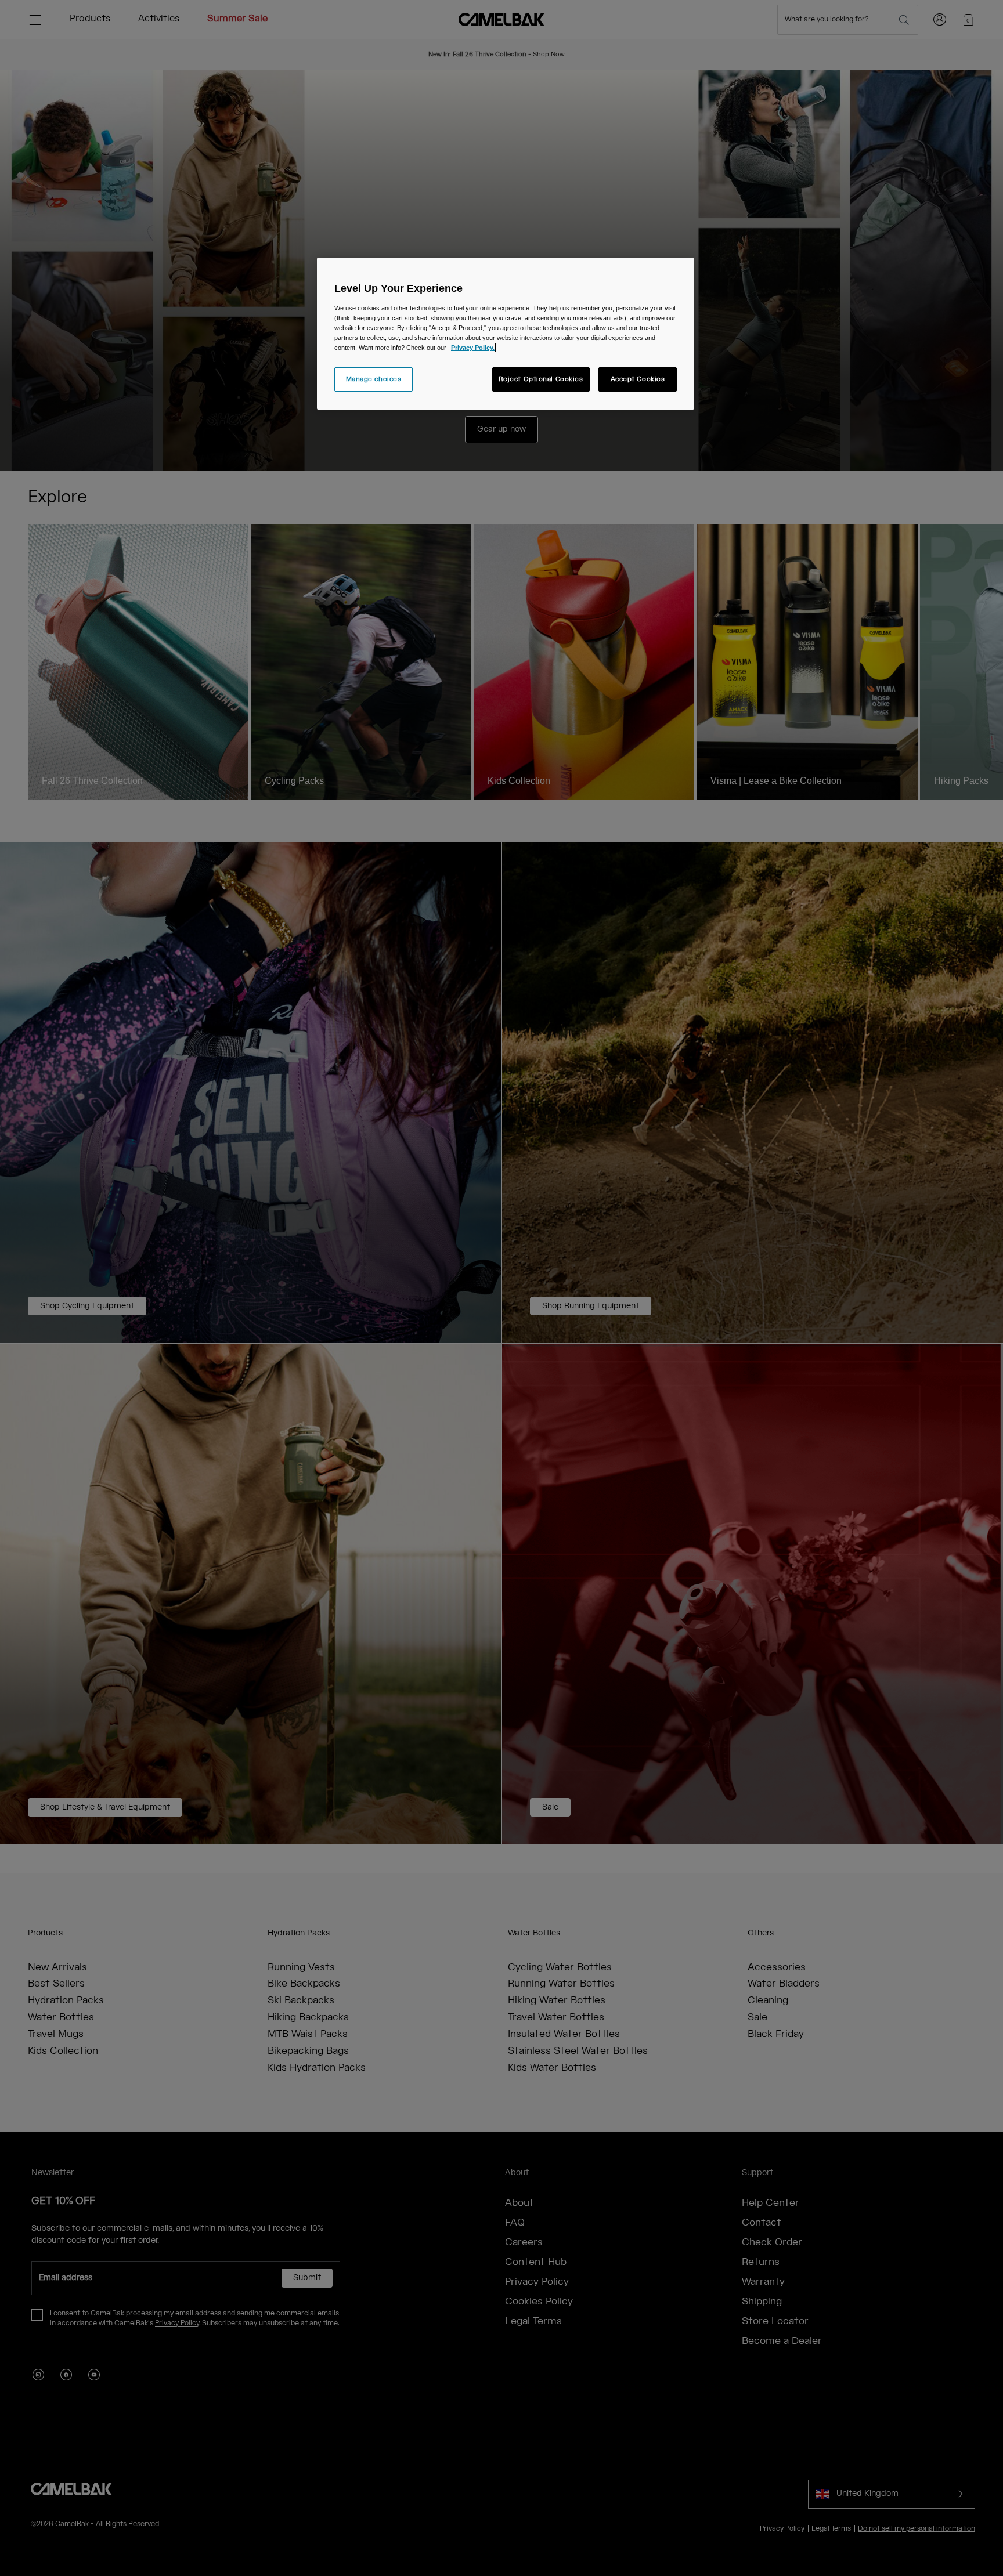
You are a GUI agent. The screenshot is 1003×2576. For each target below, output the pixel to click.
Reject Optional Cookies (541, 379)
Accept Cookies (638, 379)
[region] (506, 334)
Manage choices (374, 379)
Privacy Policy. (473, 348)
